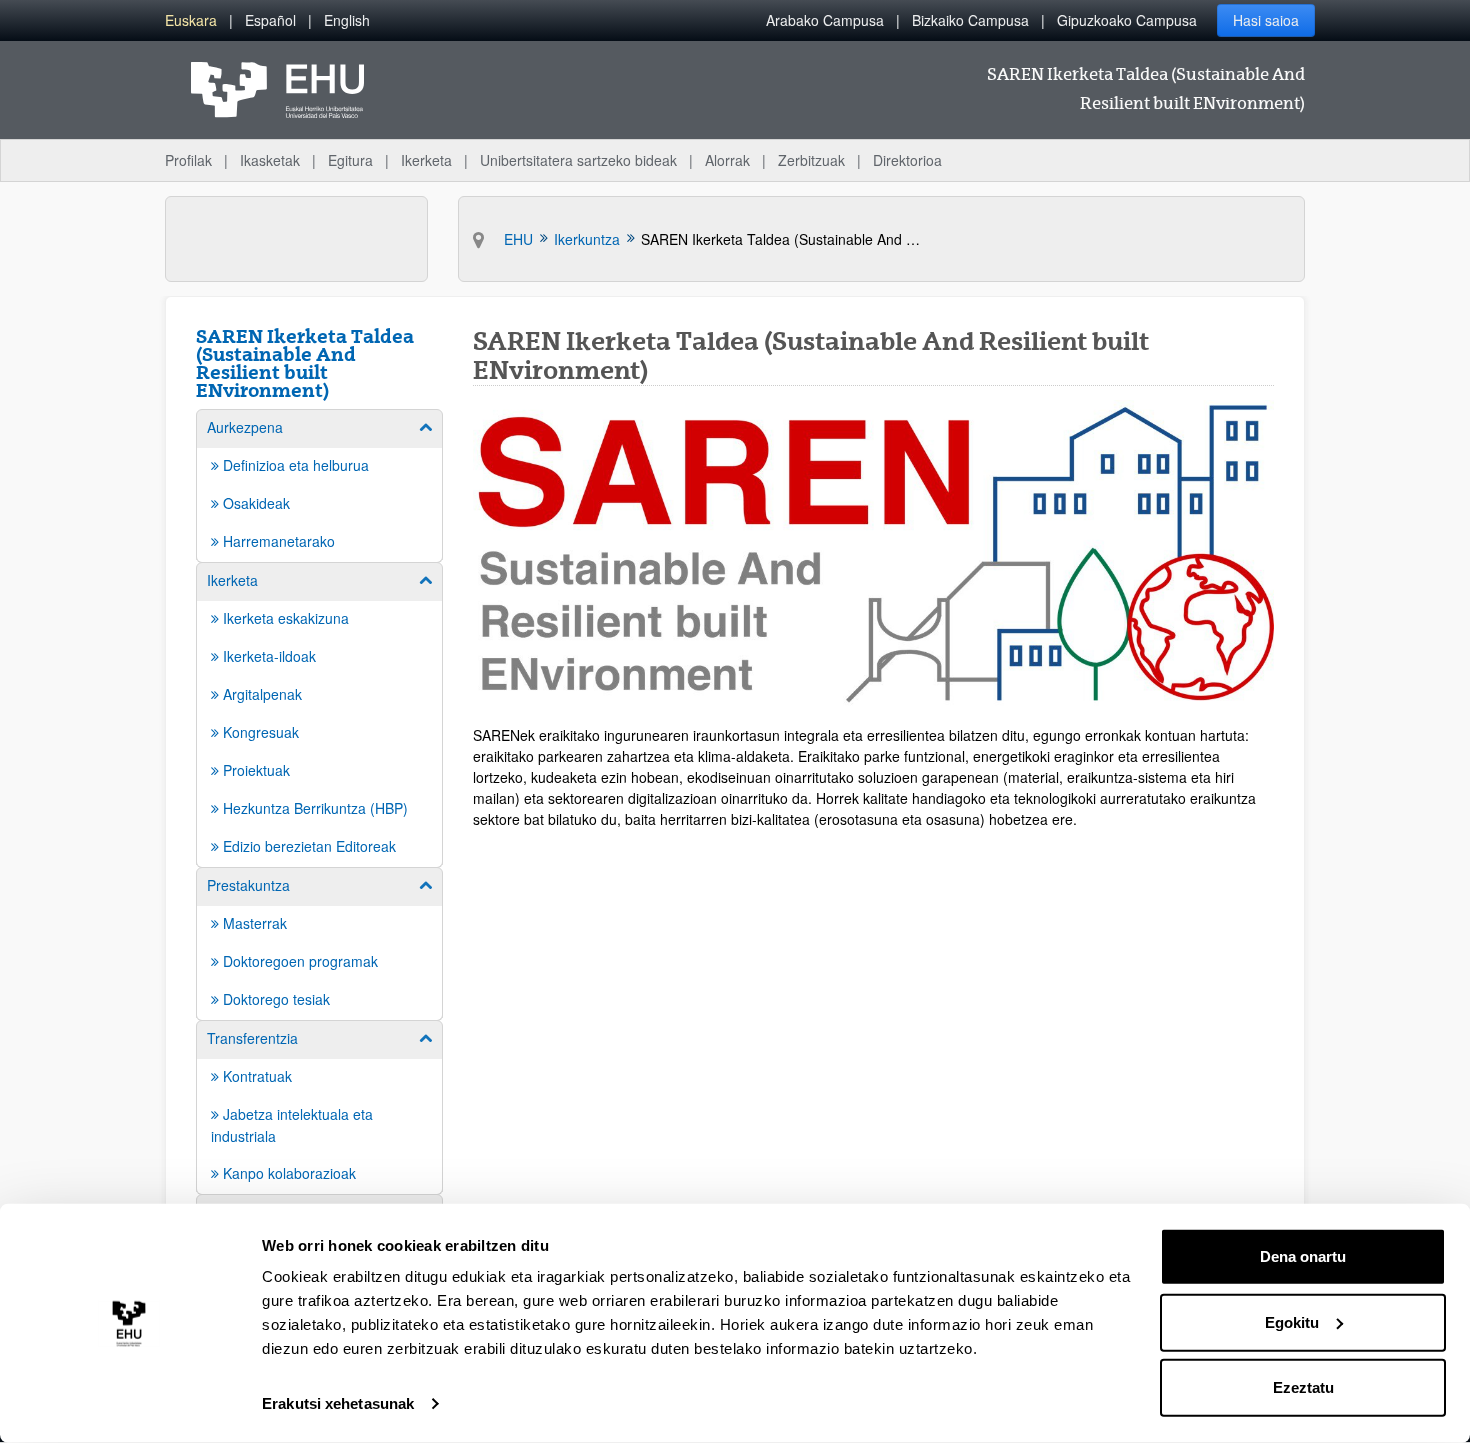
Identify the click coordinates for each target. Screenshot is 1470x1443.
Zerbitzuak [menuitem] (811, 160)
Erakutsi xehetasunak (338, 1403)
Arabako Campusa (825, 20)
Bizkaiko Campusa (970, 20)
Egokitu (1292, 1321)
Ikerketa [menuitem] (426, 160)
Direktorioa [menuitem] (907, 160)
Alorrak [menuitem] (727, 160)
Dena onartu (1303, 1256)
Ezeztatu (1303, 1387)
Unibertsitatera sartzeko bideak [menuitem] (578, 160)
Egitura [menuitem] (350, 160)
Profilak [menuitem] (188, 160)
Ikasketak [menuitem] (270, 160)
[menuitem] (191, 20)
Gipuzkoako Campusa (1127, 20)
